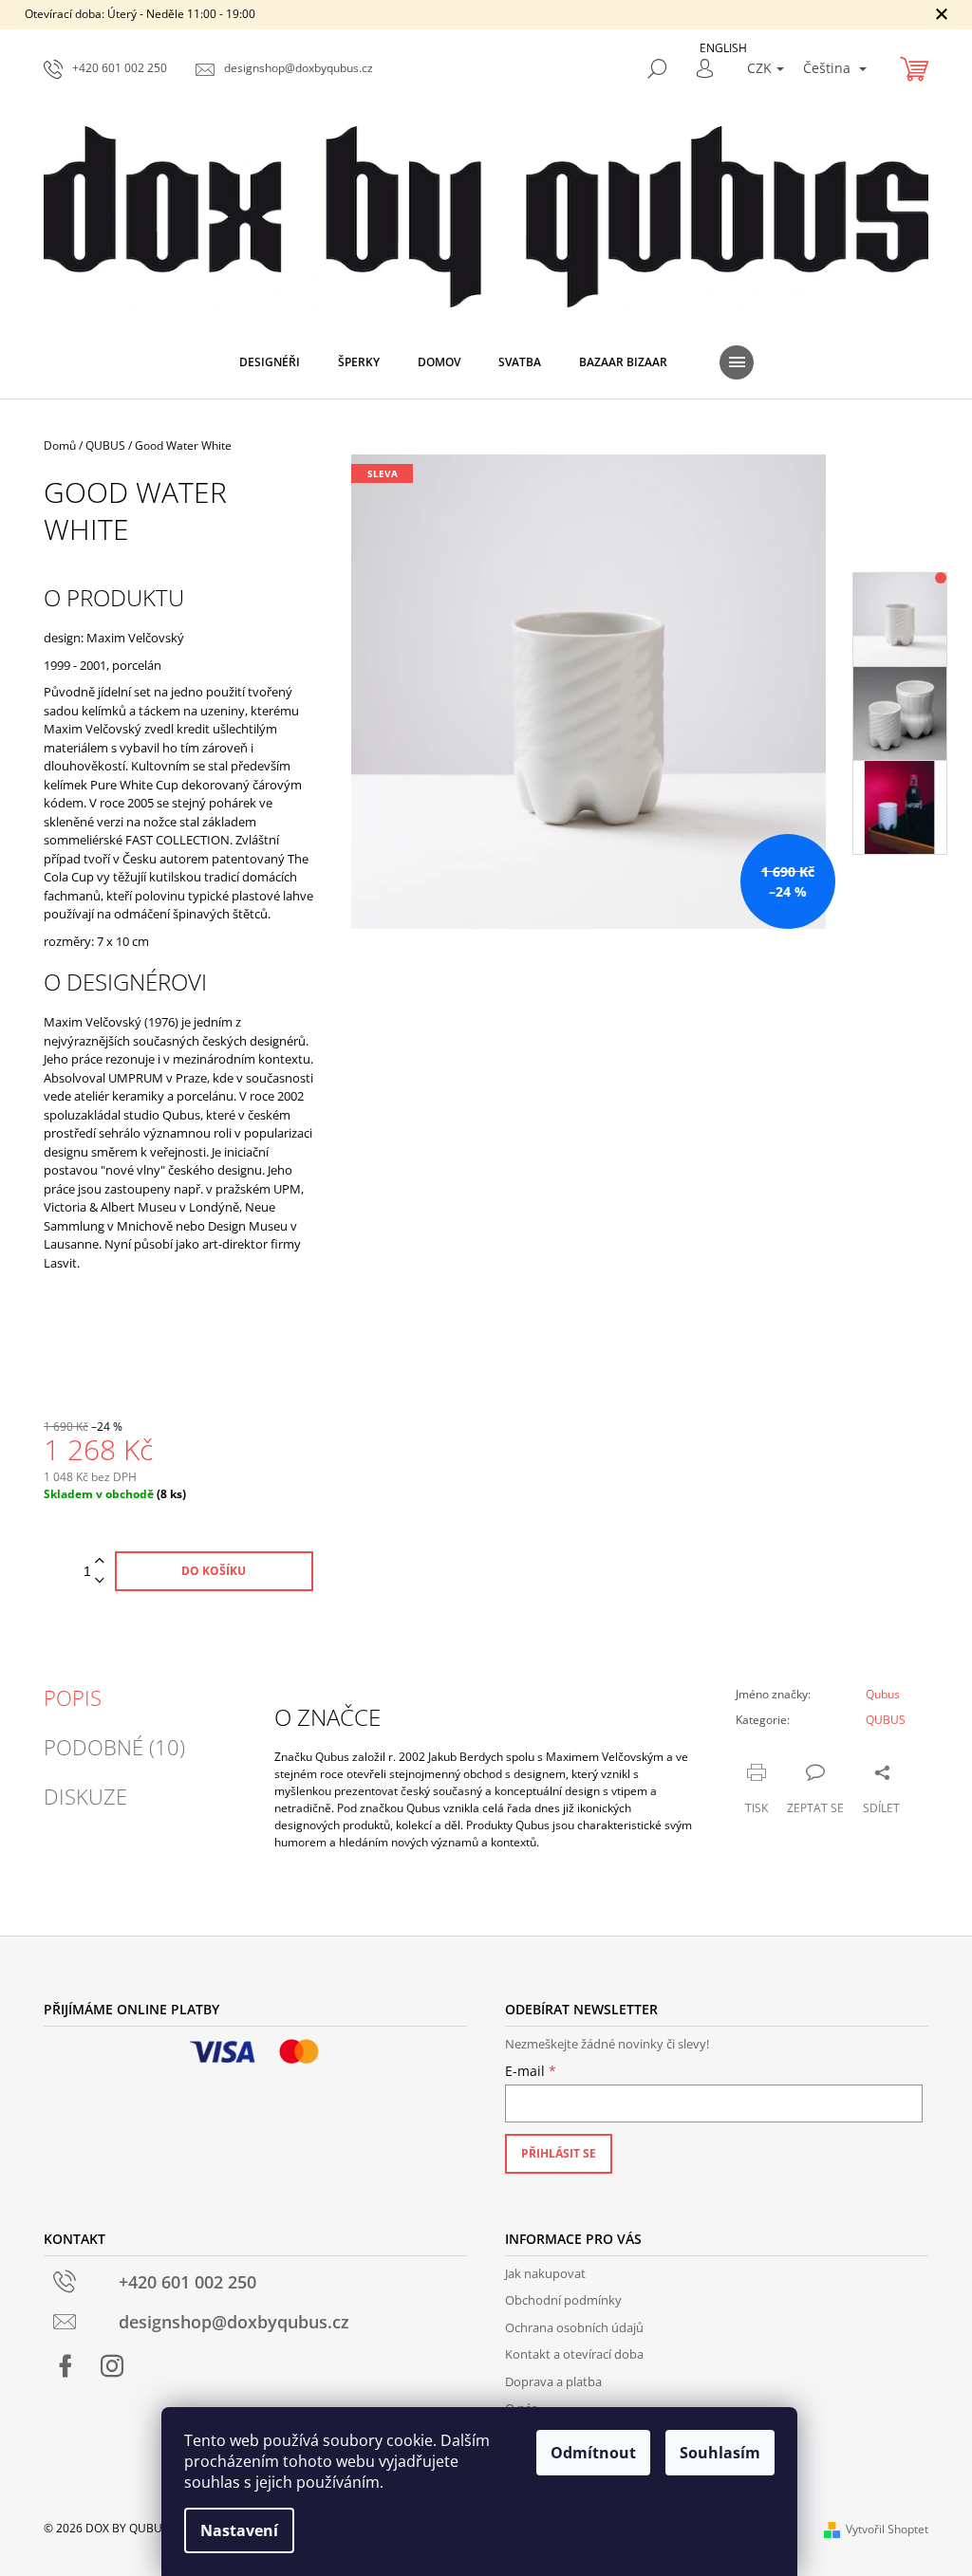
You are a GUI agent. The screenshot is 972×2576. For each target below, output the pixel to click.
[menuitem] (270, 362)
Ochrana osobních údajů (574, 2327)
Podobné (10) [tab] (114, 1747)
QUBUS (886, 1720)
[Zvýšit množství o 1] (100, 1561)
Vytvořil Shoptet (887, 2529)
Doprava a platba (553, 2381)
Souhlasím (720, 2453)
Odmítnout (593, 2453)
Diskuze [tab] (85, 1796)
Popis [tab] (73, 1697)
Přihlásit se (559, 2153)
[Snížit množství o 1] (100, 1581)
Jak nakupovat (545, 2273)
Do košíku (214, 1571)
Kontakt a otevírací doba (574, 2354)
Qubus (883, 1694)
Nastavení (239, 2530)
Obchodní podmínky (563, 2300)
